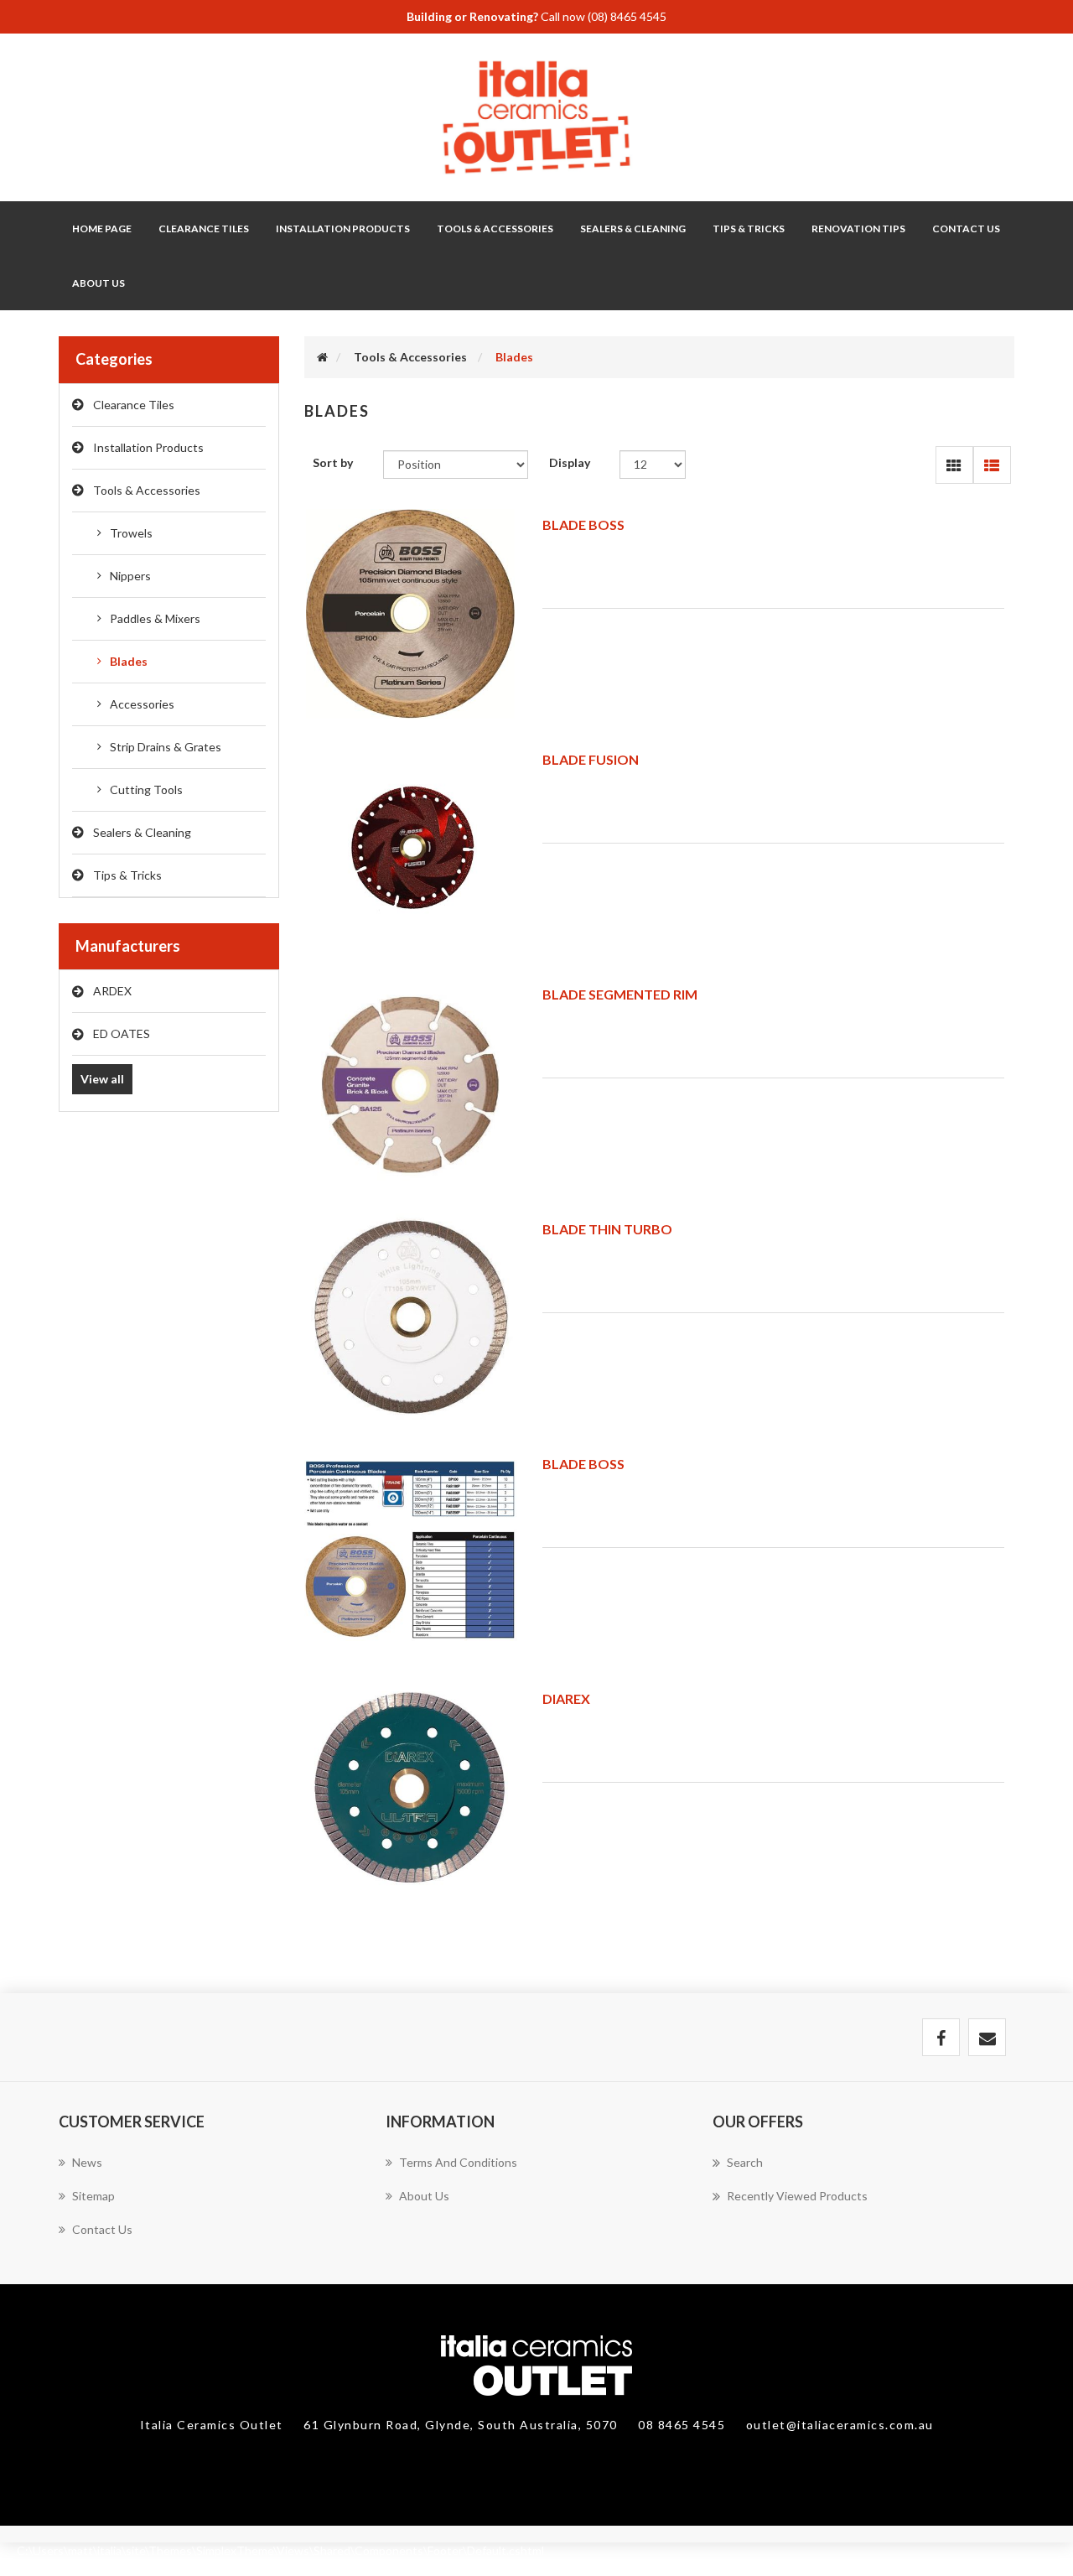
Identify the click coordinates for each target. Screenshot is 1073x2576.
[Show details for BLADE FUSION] (411, 849)
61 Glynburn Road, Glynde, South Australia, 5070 (462, 2425)
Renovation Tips (858, 229)
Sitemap (93, 2196)
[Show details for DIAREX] (411, 1788)
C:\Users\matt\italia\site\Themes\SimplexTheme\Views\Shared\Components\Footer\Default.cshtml (280, 2550)
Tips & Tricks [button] (749, 229)
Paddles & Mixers (155, 618)
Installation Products (148, 447)
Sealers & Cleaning (142, 832)
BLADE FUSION (591, 759)
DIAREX (566, 1698)
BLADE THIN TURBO (607, 1229)
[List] (992, 465)
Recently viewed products (797, 2196)
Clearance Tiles (204, 229)
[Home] (322, 357)
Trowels (131, 533)
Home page (102, 229)
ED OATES (122, 1034)
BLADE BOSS (583, 525)
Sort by (333, 462)
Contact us (102, 2229)
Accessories (142, 704)
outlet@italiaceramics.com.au (840, 2425)
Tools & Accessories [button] (495, 229)
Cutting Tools (146, 789)
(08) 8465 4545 (627, 16)
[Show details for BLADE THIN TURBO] (411, 1318)
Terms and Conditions (458, 2162)
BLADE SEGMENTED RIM (620, 994)
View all (102, 1079)
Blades (129, 661)
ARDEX (112, 991)
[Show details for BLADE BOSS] (411, 614)
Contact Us (966, 229)
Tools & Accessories (147, 490)
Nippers (130, 576)
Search (745, 2162)
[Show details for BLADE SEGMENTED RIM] (411, 1083)
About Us (98, 283)
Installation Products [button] (343, 229)
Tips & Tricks (127, 875)
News (87, 2162)
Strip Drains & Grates (166, 747)
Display (570, 462)
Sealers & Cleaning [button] (633, 229)
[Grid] (954, 465)
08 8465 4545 (684, 2425)
